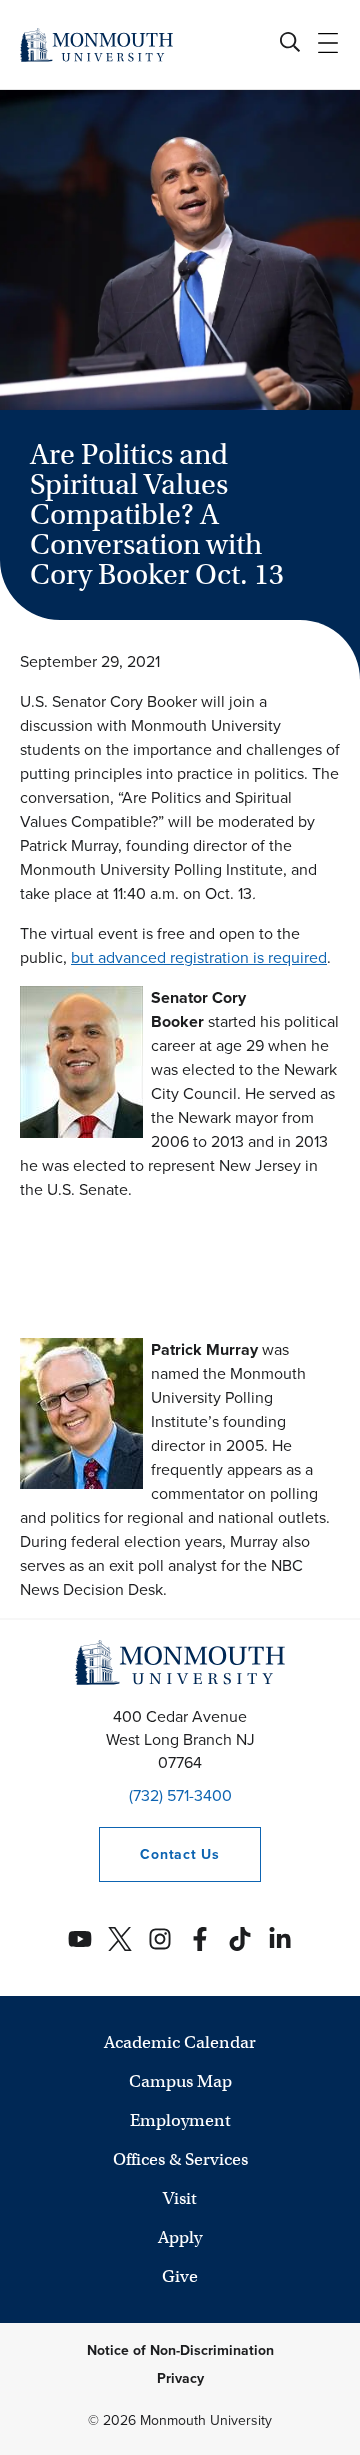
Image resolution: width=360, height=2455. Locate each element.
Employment (180, 2120)
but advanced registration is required (199, 957)
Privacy (180, 2378)
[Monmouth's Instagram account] (160, 1939)
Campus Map (180, 2081)
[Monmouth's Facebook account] (200, 1939)
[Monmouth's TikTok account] (240, 1939)
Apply (180, 2237)
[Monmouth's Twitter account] (120, 1939)
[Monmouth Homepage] (96, 44)
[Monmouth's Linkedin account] (280, 1939)
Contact (159, 1854)
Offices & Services (180, 2159)
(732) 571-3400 (180, 1795)
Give (180, 2276)
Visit (180, 2198)
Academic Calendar (180, 2042)
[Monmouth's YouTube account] (80, 1939)
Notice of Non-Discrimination (180, 2350)
